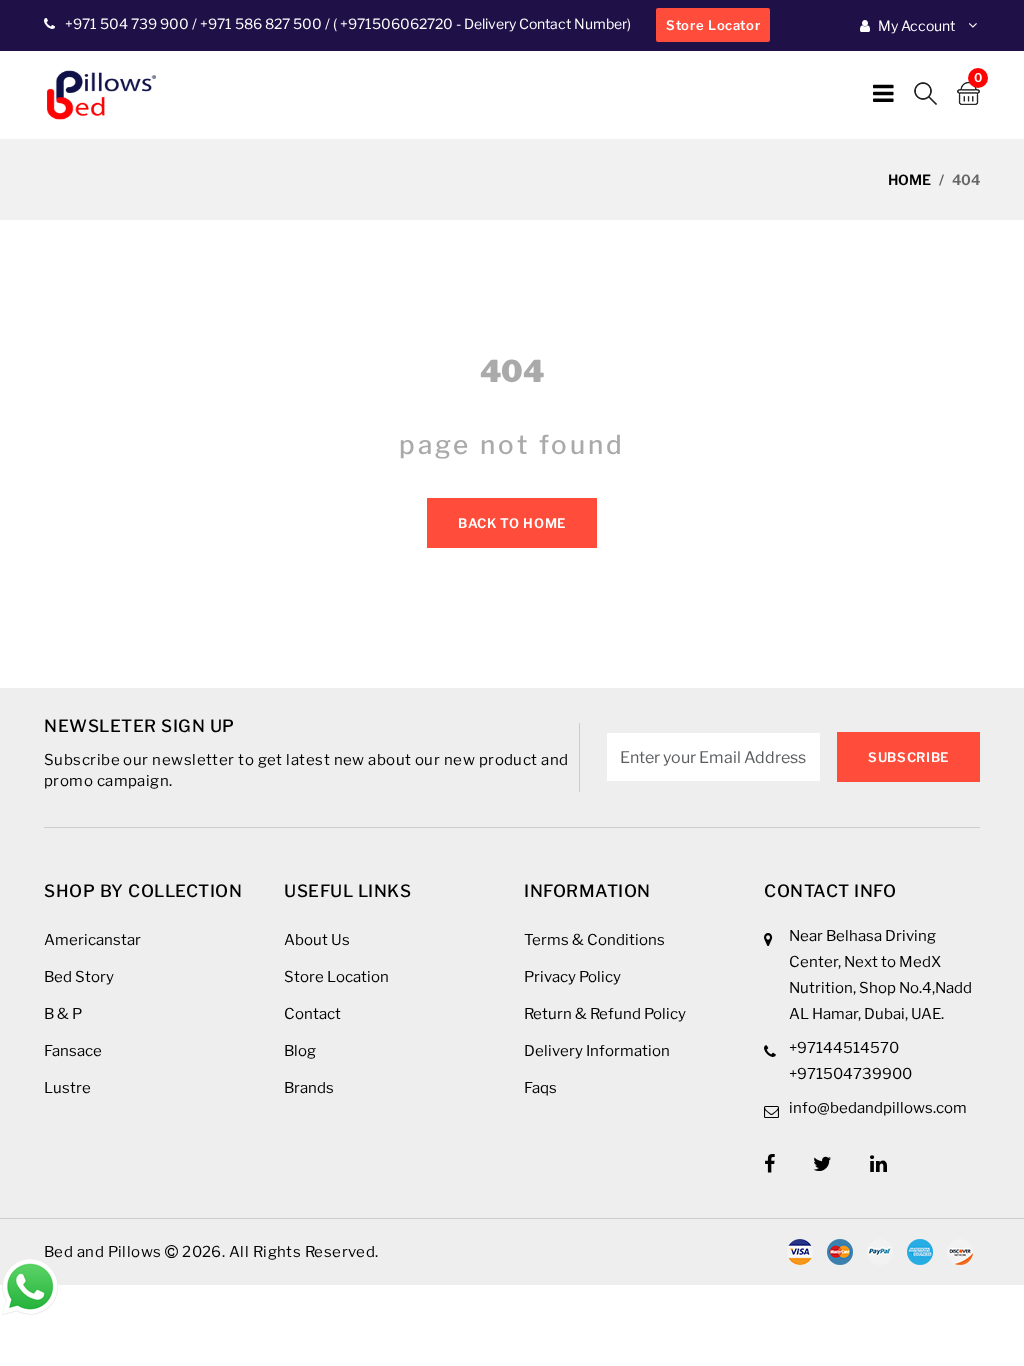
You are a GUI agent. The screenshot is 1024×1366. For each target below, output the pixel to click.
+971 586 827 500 (261, 23)
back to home (512, 523)
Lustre (67, 1088)
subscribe (908, 757)
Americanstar (92, 940)
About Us (317, 940)
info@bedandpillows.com (878, 1108)
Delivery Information (597, 1051)
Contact (312, 1014)
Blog (300, 1051)
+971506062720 (395, 23)
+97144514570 (844, 1048)
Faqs (540, 1088)
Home (909, 179)
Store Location (336, 977)
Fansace (73, 1051)
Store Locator (713, 25)
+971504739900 (850, 1074)
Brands (309, 1088)
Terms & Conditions (594, 940)
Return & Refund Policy (605, 1014)
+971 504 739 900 (127, 23)
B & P (63, 1014)
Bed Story (79, 977)
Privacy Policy (572, 977)
